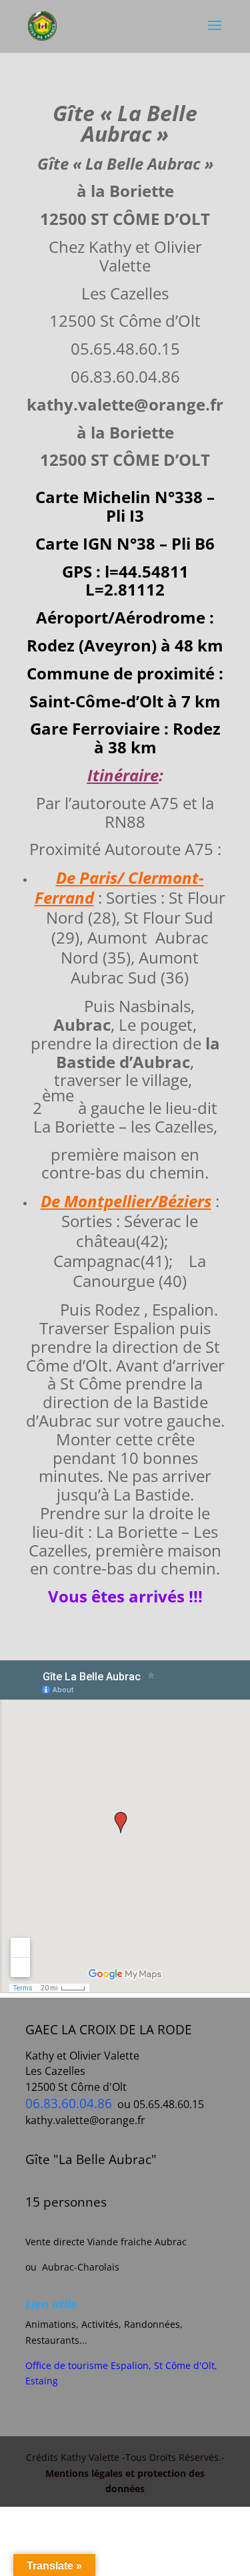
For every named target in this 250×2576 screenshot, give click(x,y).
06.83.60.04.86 (69, 2103)
